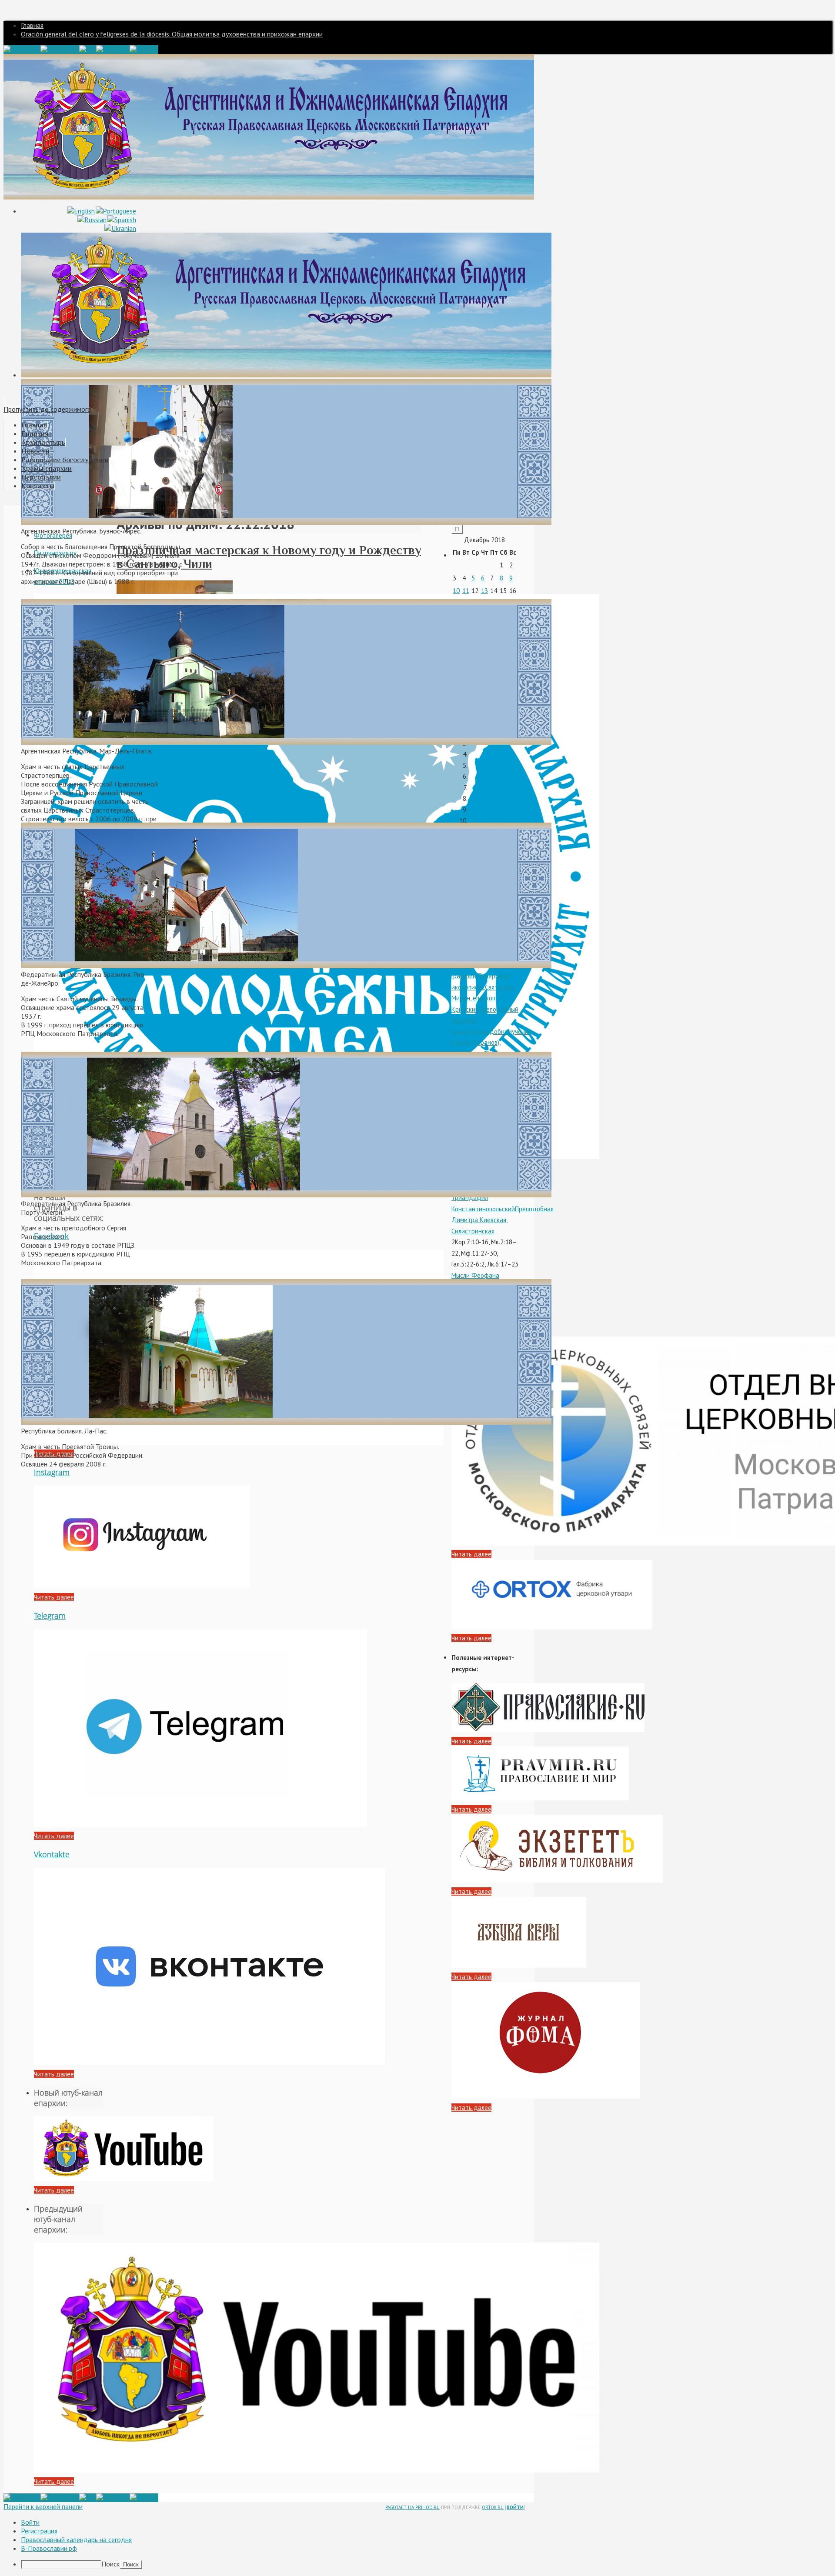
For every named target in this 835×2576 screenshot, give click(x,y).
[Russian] (92, 220)
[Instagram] (60, 50)
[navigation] (417, 2543)
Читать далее (54, 1597)
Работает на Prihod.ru (412, 2507)
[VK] (88, 50)
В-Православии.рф (49, 2548)
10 (456, 591)
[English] (81, 211)
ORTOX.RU (493, 2507)
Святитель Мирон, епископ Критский (483, 998)
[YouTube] (113, 50)
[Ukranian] (120, 228)
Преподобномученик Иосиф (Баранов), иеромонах (491, 1043)
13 (484, 591)
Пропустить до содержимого (47, 409)
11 (466, 591)
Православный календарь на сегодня (76, 2539)
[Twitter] (144, 50)
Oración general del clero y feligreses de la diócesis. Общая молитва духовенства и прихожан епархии (172, 34)
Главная (32, 25)
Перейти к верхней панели (43, 2506)
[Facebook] (22, 50)
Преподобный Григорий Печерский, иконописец (482, 976)
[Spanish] (122, 220)
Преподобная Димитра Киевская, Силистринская (503, 1220)
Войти (515, 2507)
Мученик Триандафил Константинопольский (483, 1198)
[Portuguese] (116, 211)
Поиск (110, 2564)
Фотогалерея (53, 535)
